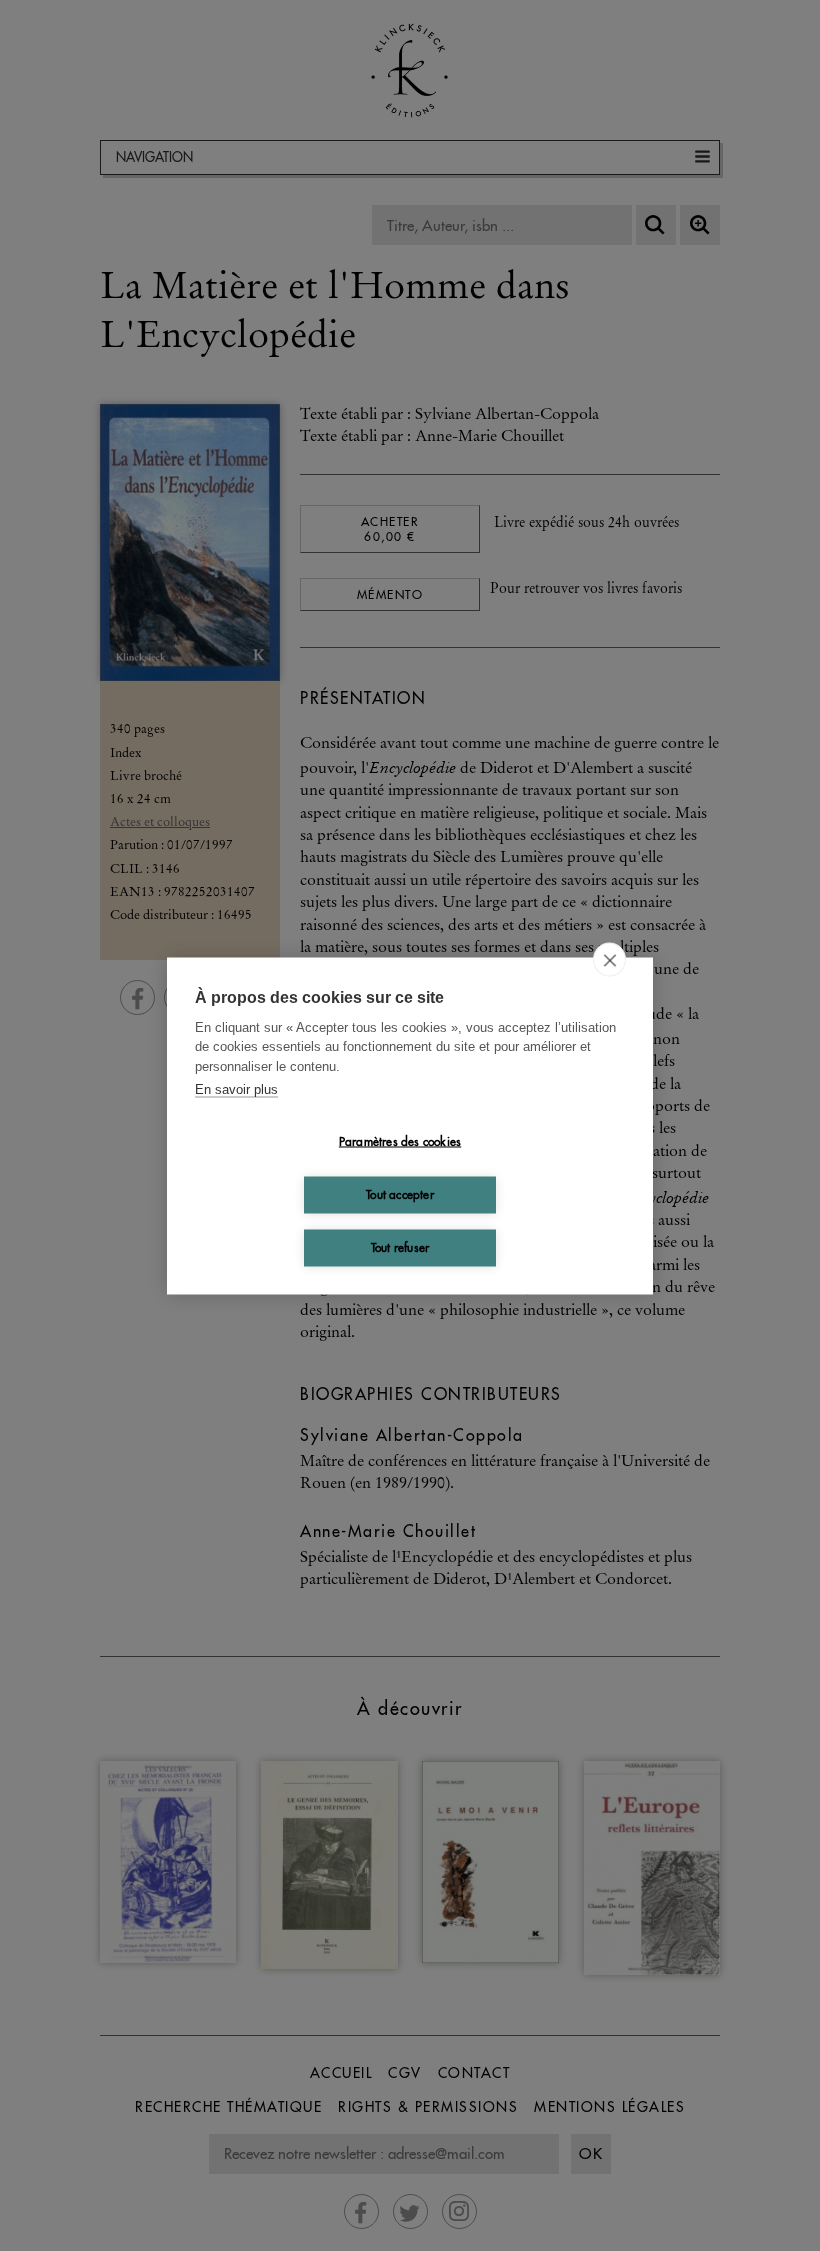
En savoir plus (236, 1089)
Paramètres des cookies (400, 1141)
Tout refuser (400, 1247)
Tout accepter (400, 1194)
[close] (609, 959)
